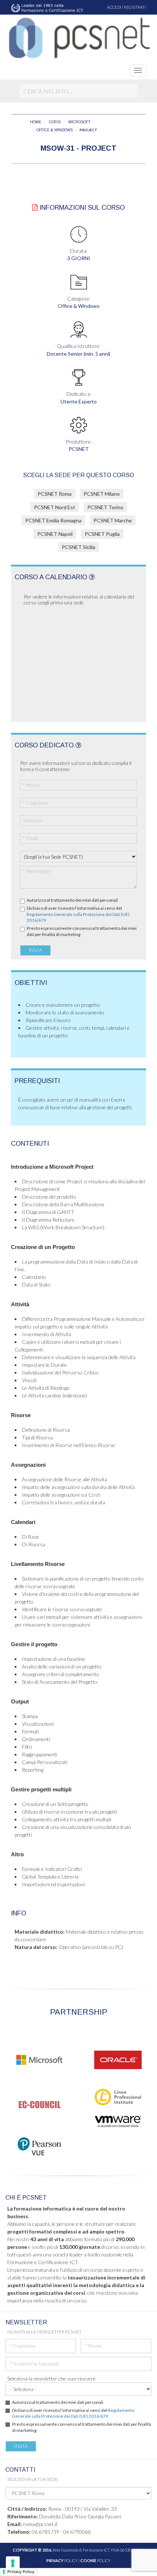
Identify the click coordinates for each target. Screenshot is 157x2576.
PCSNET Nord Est (55, 507)
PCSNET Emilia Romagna (53, 520)
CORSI (55, 122)
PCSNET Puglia (102, 534)
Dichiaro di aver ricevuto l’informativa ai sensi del (78, 914)
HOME (36, 122)
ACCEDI (114, 7)
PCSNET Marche (113, 520)
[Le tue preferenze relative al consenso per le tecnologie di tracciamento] (13, 2563)
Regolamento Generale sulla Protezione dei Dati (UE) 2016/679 (73, 2413)
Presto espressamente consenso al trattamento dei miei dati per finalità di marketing (82, 931)
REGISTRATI (135, 7)
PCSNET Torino (105, 507)
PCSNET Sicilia (78, 547)
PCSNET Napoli (55, 534)
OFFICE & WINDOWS (55, 130)
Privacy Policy (21, 2572)
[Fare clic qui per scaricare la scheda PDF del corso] (35, 208)
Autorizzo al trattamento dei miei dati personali (72, 900)
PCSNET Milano (102, 494)
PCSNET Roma (55, 494)
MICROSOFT (79, 122)
